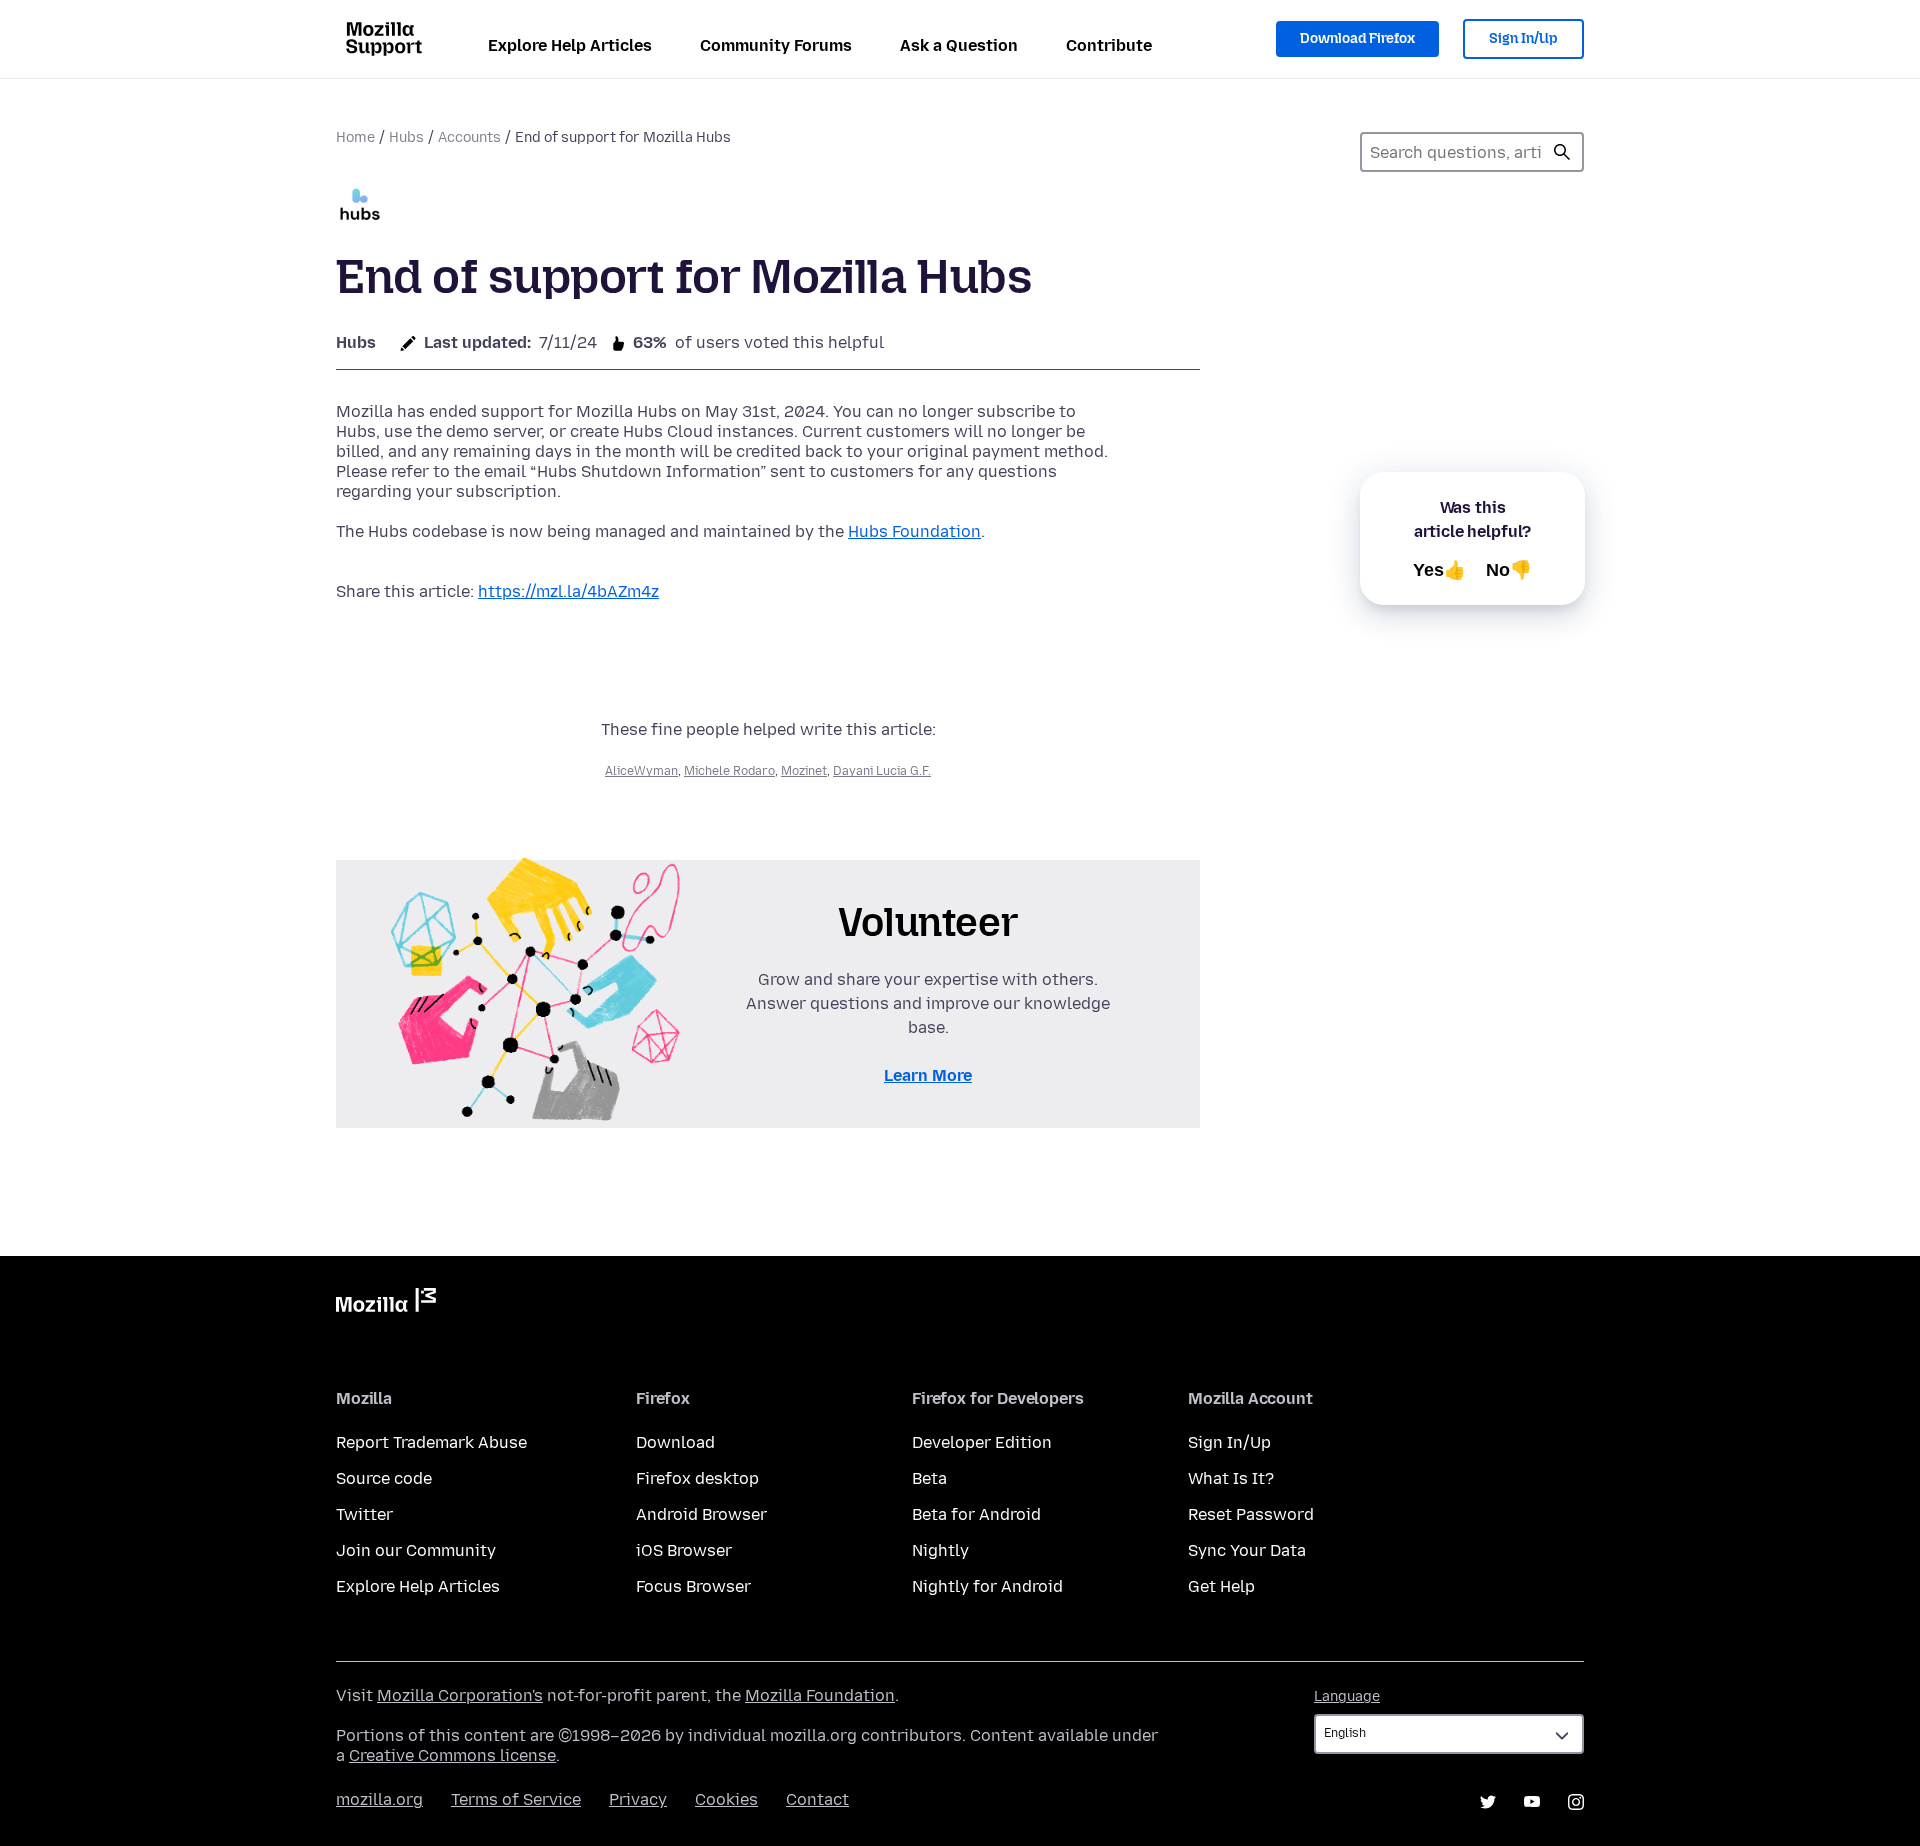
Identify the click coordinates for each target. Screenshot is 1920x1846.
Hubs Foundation (914, 531)
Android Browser (701, 1514)
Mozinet (804, 771)
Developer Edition (982, 1442)
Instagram (1576, 1802)
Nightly (940, 1550)
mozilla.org (379, 1799)
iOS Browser (684, 1550)
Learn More (928, 1075)
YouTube (1532, 1802)
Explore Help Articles (570, 45)
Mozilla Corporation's (460, 1695)
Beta (929, 1478)
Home (355, 137)
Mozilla (386, 1304)
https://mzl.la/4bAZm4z (568, 591)
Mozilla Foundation (820, 1695)
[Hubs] (360, 206)
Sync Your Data (1247, 1550)
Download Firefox (1357, 38)
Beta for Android (976, 1514)
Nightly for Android (987, 1586)
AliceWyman (641, 771)
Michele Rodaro (729, 771)
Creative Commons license (452, 1755)
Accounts (469, 137)
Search (1562, 152)
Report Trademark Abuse (431, 1442)
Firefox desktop (697, 1478)
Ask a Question (959, 45)
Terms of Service (516, 1799)
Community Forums (776, 45)
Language (1347, 1696)
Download (675, 1442)
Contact (817, 1799)
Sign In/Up (1523, 38)
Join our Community (416, 1550)
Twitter (364, 1514)
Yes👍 (1439, 570)
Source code (384, 1478)
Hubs (406, 137)
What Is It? (1231, 1478)
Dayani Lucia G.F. (882, 771)
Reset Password (1251, 1514)
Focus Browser (693, 1586)
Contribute (1109, 45)
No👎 (1509, 570)
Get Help (1221, 1586)
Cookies (726, 1799)
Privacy (638, 1799)
